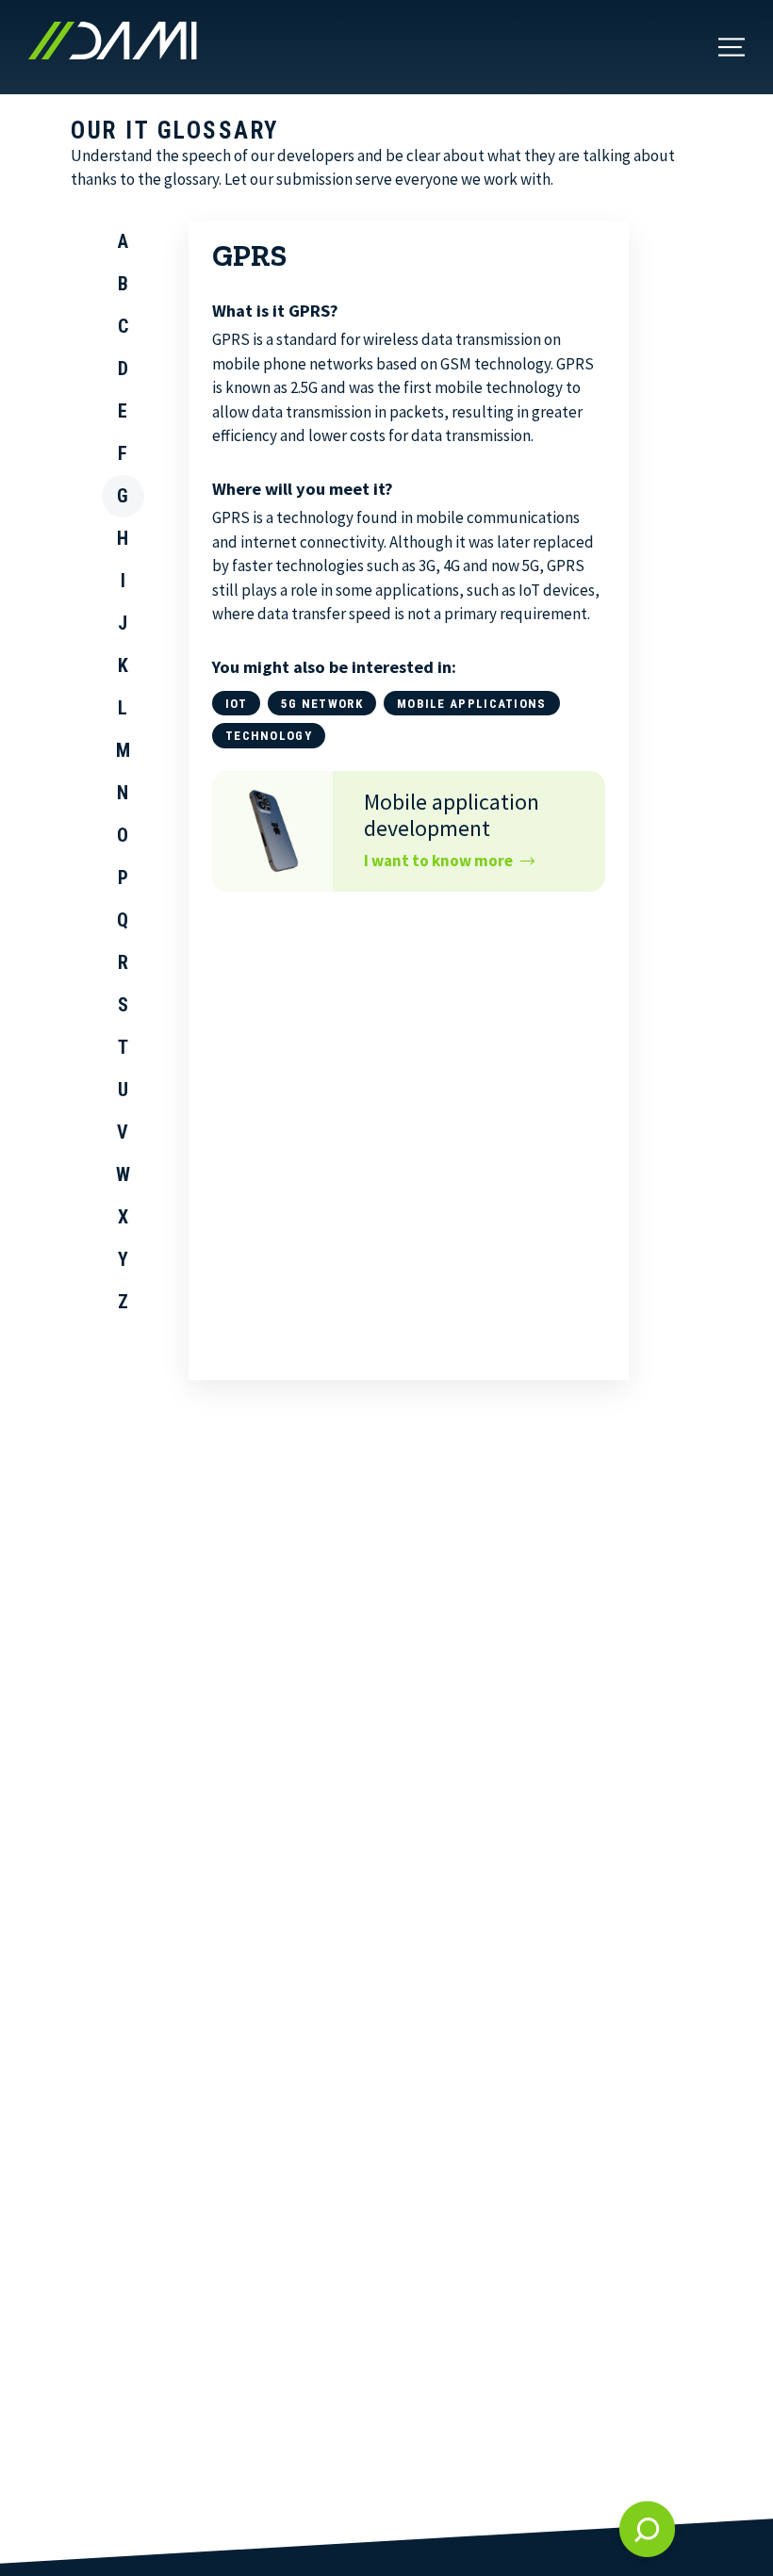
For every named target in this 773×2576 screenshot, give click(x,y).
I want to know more (438, 861)
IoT (236, 704)
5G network (322, 704)
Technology (269, 736)
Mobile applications (472, 704)
